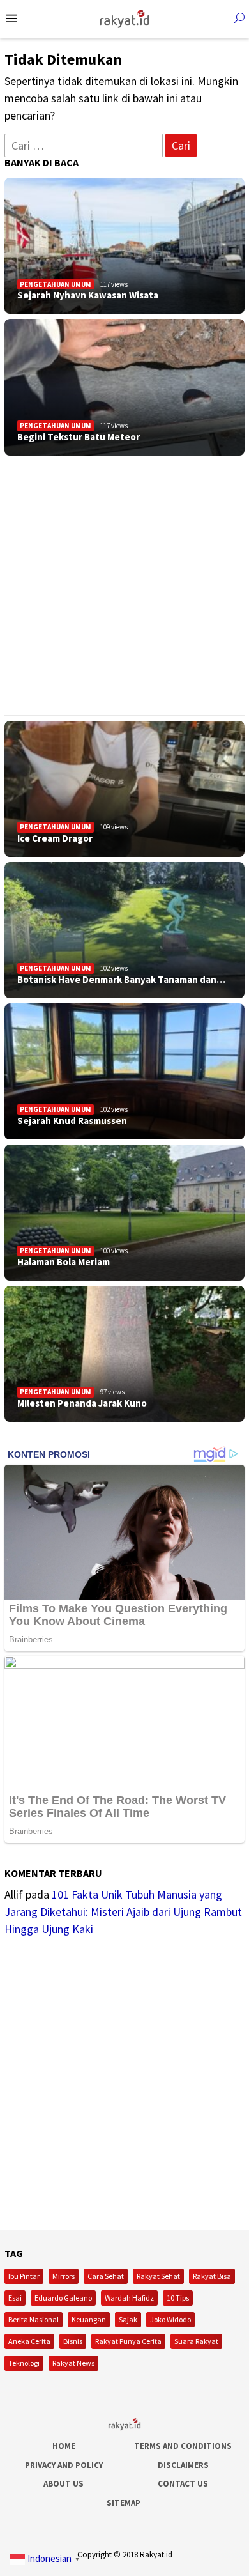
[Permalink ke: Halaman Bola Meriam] (124, 1213)
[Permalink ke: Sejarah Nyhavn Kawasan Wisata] (124, 246)
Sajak (128, 2319)
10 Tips (178, 2298)
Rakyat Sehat (158, 2276)
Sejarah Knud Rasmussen (72, 1121)
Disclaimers (183, 2465)
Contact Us (183, 2484)
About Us (64, 2484)
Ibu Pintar (24, 2276)
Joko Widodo (170, 2319)
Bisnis (73, 2341)
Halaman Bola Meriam (64, 1262)
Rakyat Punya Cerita (128, 2341)
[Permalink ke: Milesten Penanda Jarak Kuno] (124, 1354)
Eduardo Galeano (63, 2298)
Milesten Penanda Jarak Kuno (82, 1403)
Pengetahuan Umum (56, 284)
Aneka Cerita (29, 2341)
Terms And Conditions (183, 2446)
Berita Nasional (34, 2319)
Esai (15, 2298)
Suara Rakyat (196, 2341)
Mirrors (64, 2276)
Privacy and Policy (64, 2465)
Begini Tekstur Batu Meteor (79, 437)
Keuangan (89, 2319)
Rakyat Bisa (212, 2276)
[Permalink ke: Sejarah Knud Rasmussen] (124, 1071)
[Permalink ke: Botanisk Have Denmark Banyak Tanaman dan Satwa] (124, 930)
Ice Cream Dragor (55, 838)
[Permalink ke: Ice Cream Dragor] (124, 789)
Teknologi (24, 2363)
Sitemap (124, 2503)
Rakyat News (73, 2363)
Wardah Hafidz (129, 2298)
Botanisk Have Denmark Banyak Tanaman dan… (121, 980)
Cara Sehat (106, 2276)
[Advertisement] (124, 585)
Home (64, 2446)
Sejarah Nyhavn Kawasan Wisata (88, 295)
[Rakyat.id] (124, 18)
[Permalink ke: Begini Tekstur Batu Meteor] (124, 387)
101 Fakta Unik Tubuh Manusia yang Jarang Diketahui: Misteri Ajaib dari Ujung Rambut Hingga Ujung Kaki (123, 1912)
